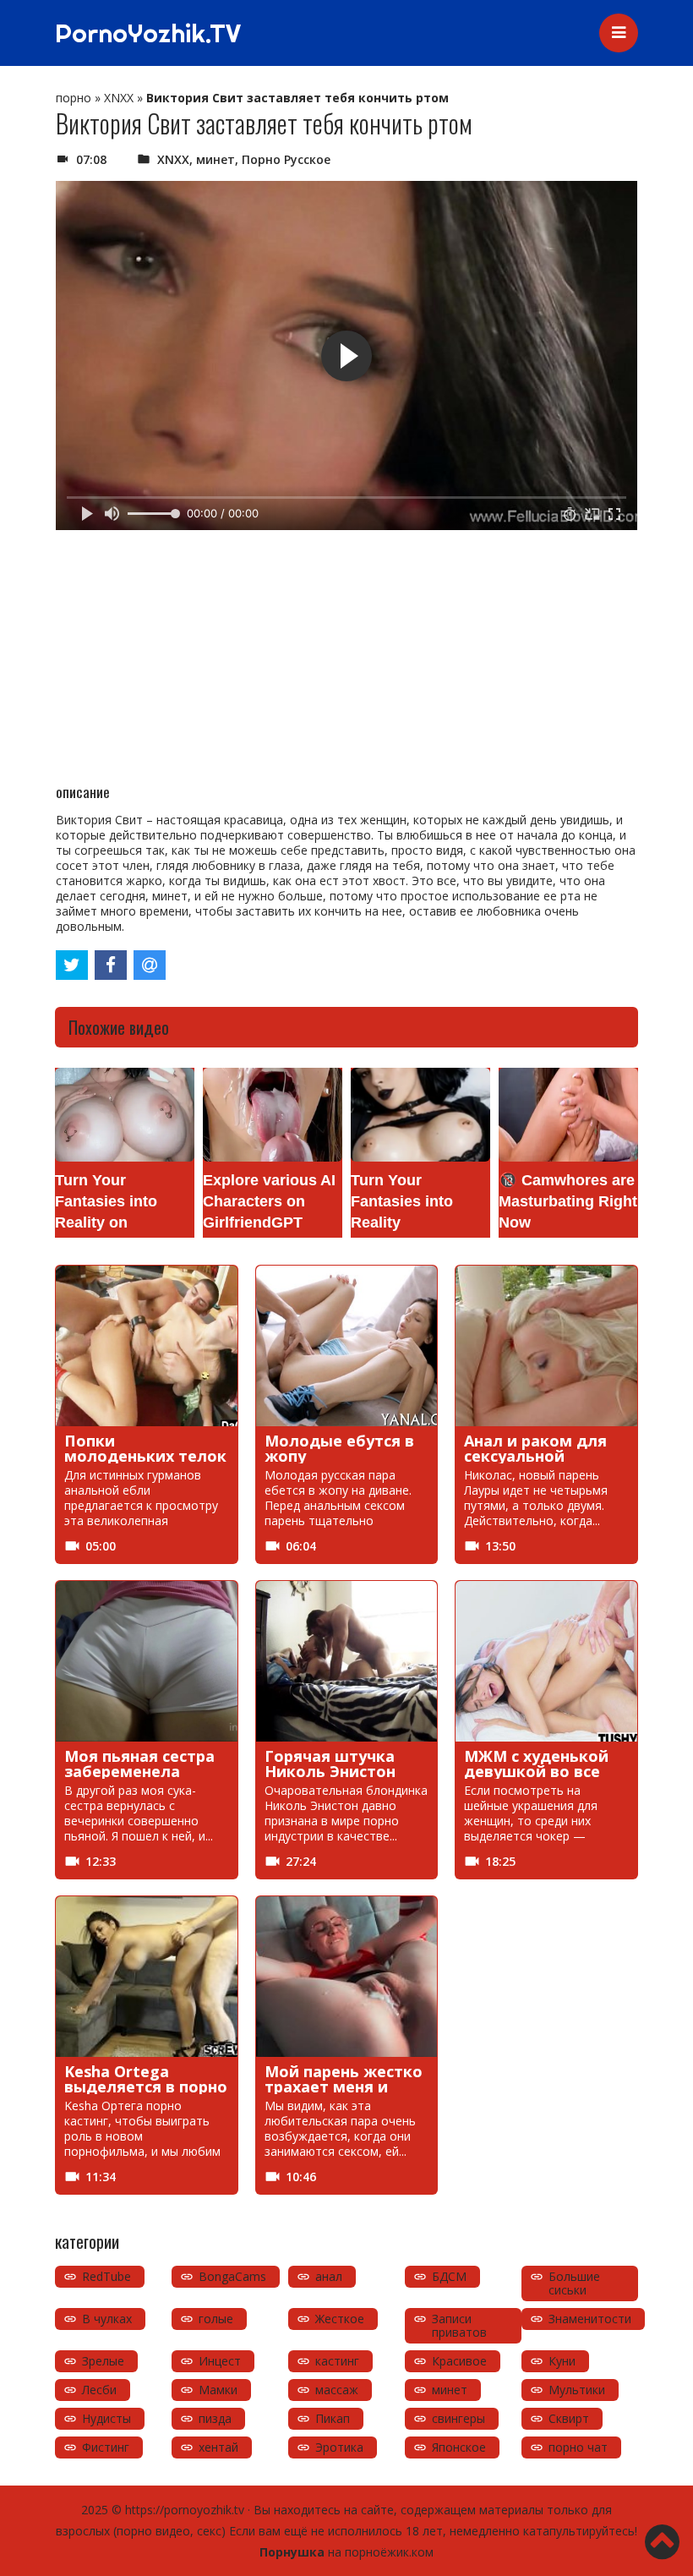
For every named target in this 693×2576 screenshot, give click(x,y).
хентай (218, 2447)
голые (216, 2319)
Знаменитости (590, 2319)
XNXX (119, 98)
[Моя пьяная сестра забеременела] (147, 1661)
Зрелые (103, 2361)
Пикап (333, 2418)
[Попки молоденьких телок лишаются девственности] (147, 1346)
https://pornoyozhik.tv (185, 2510)
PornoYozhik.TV (148, 33)
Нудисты (106, 2418)
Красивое (459, 2361)
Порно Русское (286, 159)
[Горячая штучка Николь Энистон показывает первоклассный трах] (347, 1661)
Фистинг (106, 2447)
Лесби (99, 2390)
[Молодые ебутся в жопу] (347, 1346)
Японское (459, 2447)
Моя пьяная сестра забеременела (139, 1764)
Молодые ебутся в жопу (339, 1448)
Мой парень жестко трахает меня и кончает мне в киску (346, 2087)
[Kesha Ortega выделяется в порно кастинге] (147, 1977)
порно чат (578, 2447)
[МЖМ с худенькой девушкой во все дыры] (546, 1661)
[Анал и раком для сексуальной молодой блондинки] (546, 1346)
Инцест (220, 2361)
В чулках (107, 2319)
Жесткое (340, 2319)
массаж (337, 2390)
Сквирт (569, 2418)
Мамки (218, 2390)
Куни (562, 2361)
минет (216, 159)
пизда (215, 2418)
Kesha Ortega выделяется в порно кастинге (146, 2087)
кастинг (337, 2361)
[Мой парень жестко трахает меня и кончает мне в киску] (347, 1977)
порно (74, 98)
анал (329, 2276)
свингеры (458, 2418)
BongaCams (232, 2276)
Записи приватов (459, 2325)
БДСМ (449, 2276)
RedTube (106, 2276)
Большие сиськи (574, 2283)
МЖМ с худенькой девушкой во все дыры (536, 1771)
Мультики (577, 2390)
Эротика (339, 2447)
